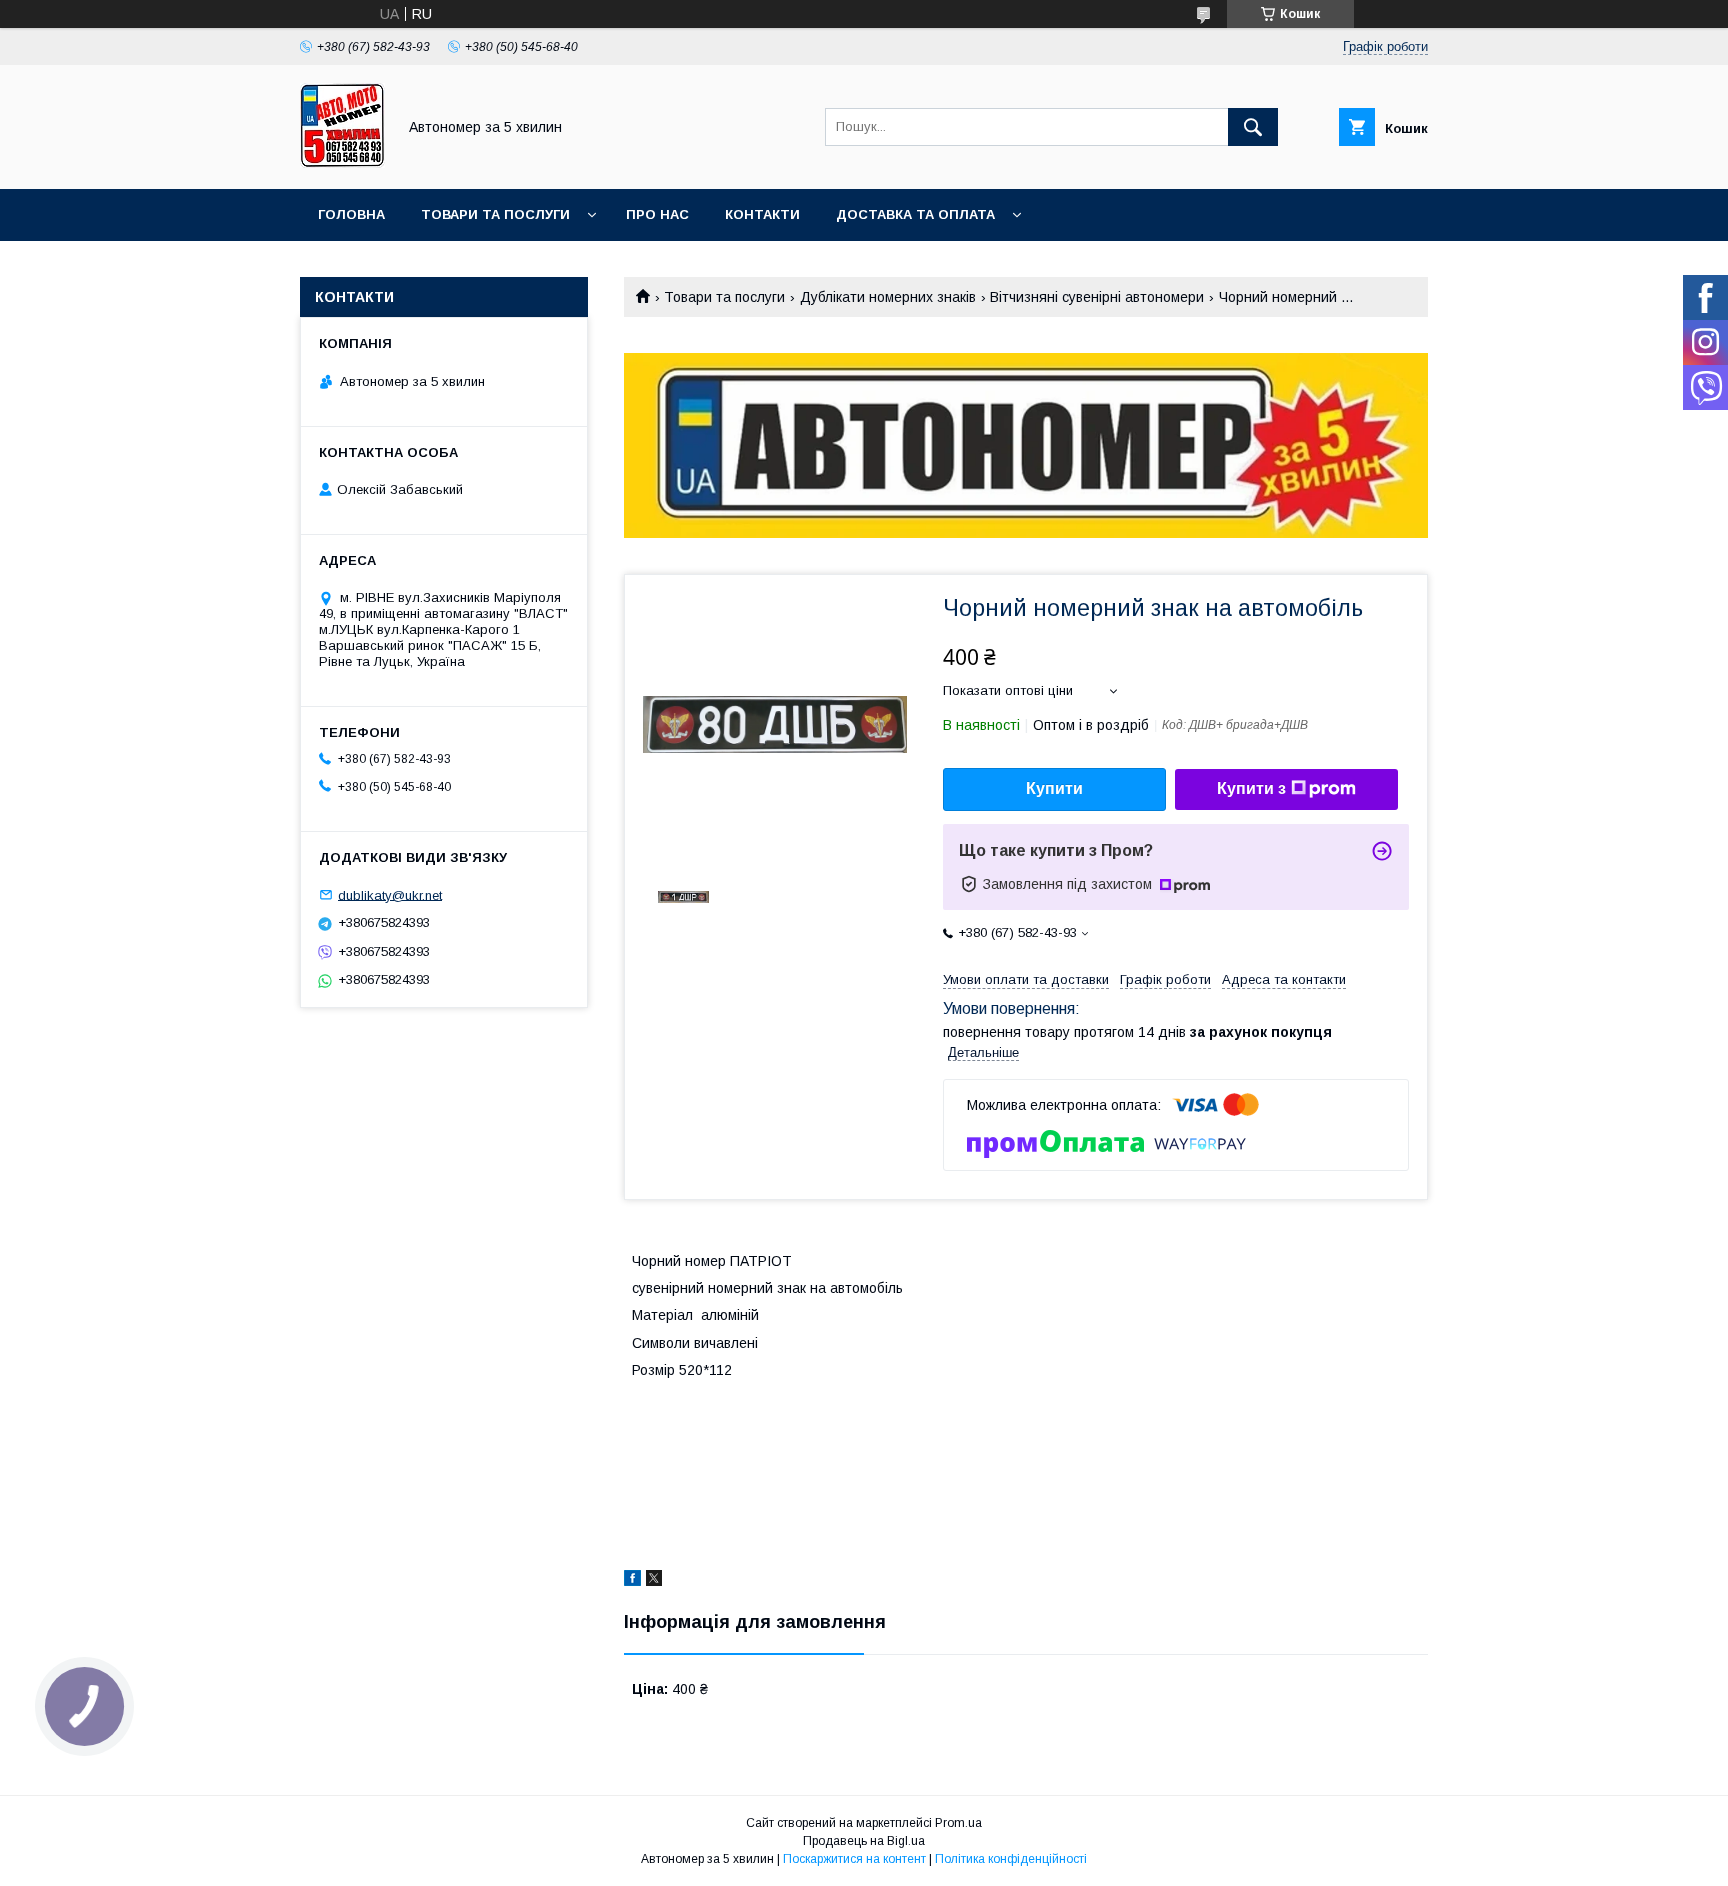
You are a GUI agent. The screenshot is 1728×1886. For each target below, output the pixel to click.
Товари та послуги (495, 214)
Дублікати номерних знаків (888, 297)
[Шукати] (1253, 127)
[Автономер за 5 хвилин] (342, 163)
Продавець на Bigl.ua (864, 1841)
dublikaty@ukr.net (390, 894)
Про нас (657, 214)
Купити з (1251, 788)
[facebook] (632, 1581)
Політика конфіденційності (1011, 1859)
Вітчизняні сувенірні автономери (1097, 297)
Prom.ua (958, 1823)
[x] (654, 1581)
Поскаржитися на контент (854, 1859)
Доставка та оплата (915, 214)
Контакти (762, 214)
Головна (351, 214)
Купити (1054, 788)
